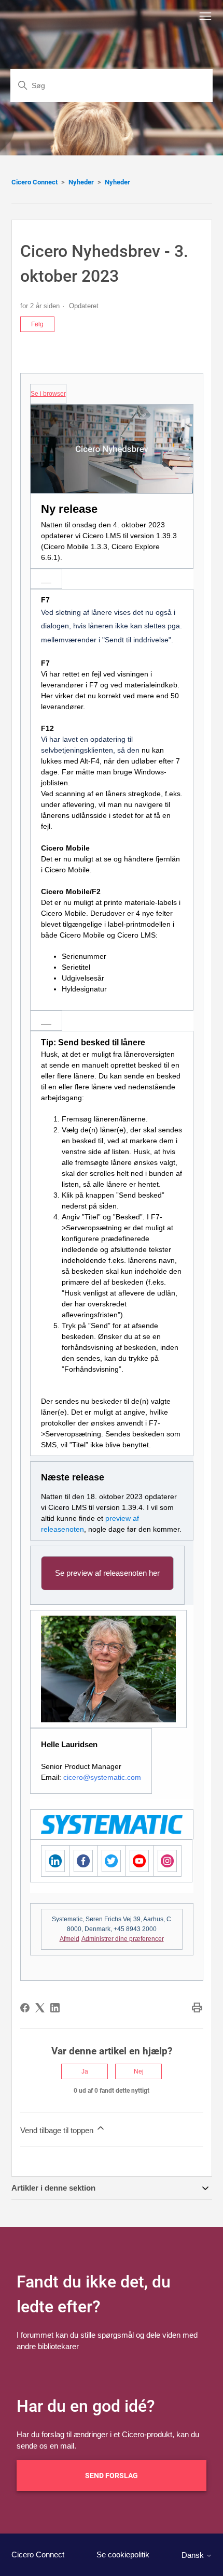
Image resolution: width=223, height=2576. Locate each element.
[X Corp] (40, 2008)
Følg (37, 324)
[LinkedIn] (55, 2008)
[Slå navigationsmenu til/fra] (205, 17)
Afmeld (69, 1939)
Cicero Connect (34, 182)
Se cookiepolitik (123, 2555)
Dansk (194, 2555)
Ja (85, 2071)
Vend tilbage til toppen (58, 2130)
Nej (139, 2071)
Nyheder (81, 182)
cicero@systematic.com (102, 1777)
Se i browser (48, 394)
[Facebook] (25, 2008)
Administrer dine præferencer (123, 1939)
